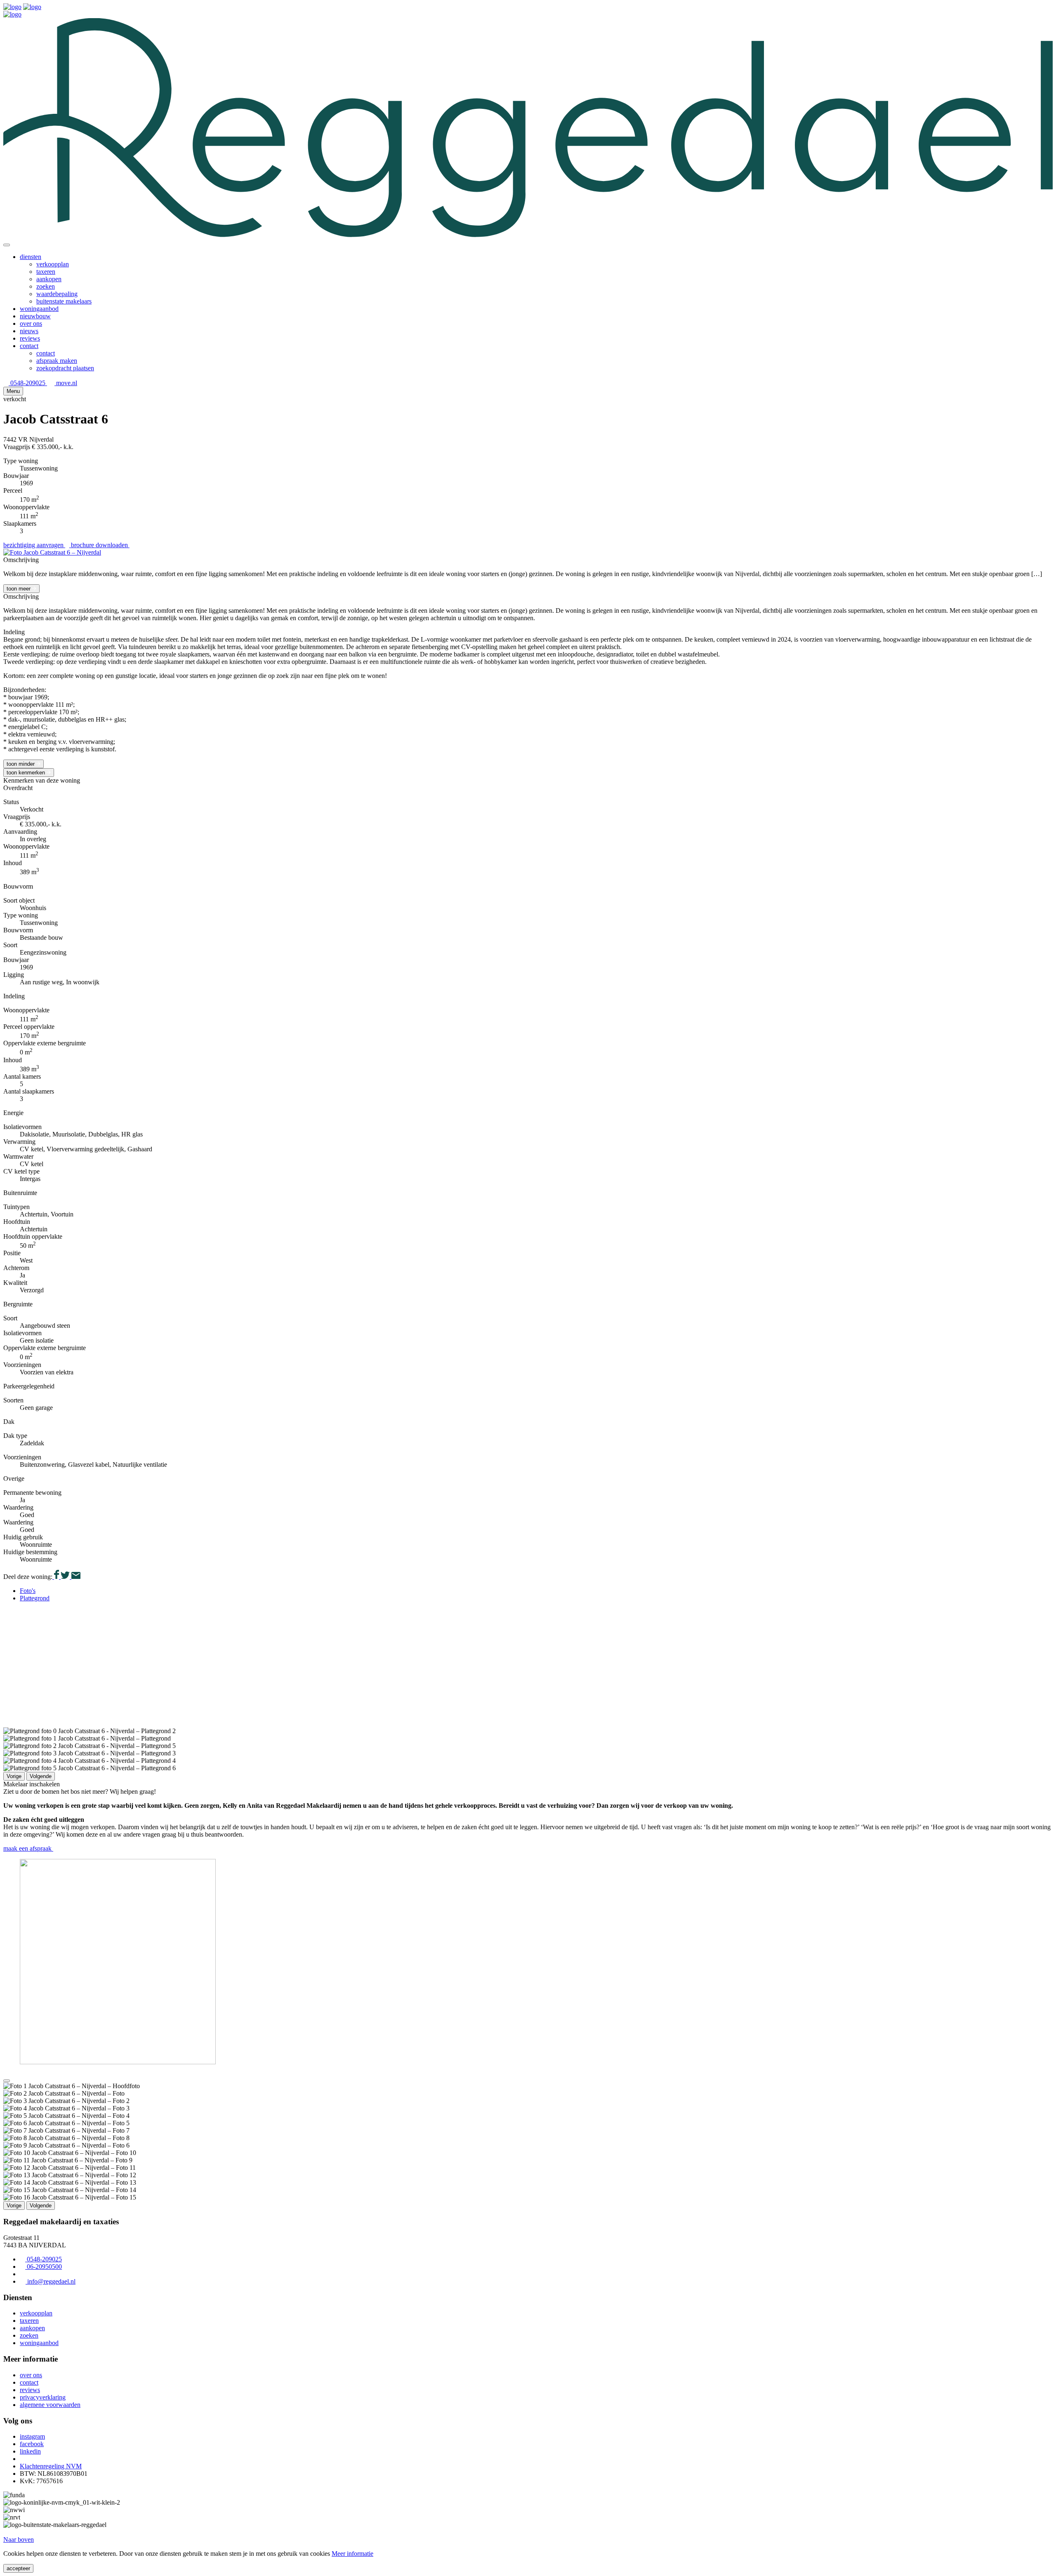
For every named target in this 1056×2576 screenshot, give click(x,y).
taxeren (46, 272)
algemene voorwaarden (50, 2405)
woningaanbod (39, 309)
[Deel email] (75, 1577)
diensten (31, 257)
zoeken (46, 286)
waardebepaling (57, 294)
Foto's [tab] (28, 1591)
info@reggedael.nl (51, 2281)
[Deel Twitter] (64, 1577)
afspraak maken (57, 361)
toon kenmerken (27, 773)
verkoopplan (53, 264)
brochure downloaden (100, 545)
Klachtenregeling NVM (51, 2466)
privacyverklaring (43, 2397)
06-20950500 (44, 2267)
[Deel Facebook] (56, 1577)
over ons (31, 323)
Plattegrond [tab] (35, 1598)
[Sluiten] (7, 245)
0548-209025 (28, 383)
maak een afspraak (28, 1848)
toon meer (19, 589)
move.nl (66, 383)
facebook (32, 2444)
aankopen (49, 279)
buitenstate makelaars (64, 301)
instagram (32, 2436)
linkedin (30, 2451)
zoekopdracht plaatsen (65, 368)
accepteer (18, 2568)
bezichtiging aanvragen (34, 545)
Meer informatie (352, 2554)
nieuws (29, 331)
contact (29, 346)
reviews (30, 338)
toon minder (21, 764)
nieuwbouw (35, 316)
